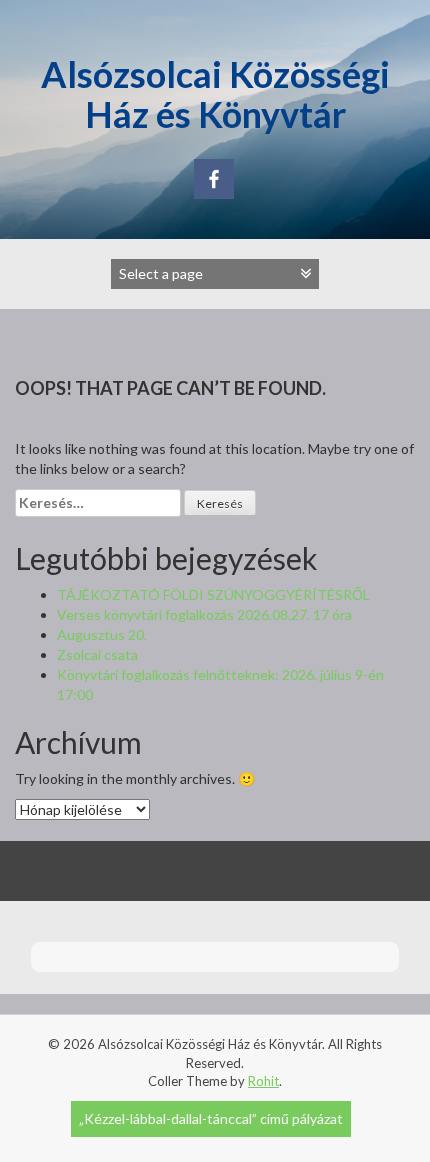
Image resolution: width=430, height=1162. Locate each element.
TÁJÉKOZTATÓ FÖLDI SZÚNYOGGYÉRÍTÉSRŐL (213, 594)
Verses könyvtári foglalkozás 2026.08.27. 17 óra (204, 614)
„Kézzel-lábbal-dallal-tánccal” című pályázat (211, 1118)
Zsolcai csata (97, 654)
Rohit (263, 1081)
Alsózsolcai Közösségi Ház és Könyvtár (215, 94)
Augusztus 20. (102, 634)
